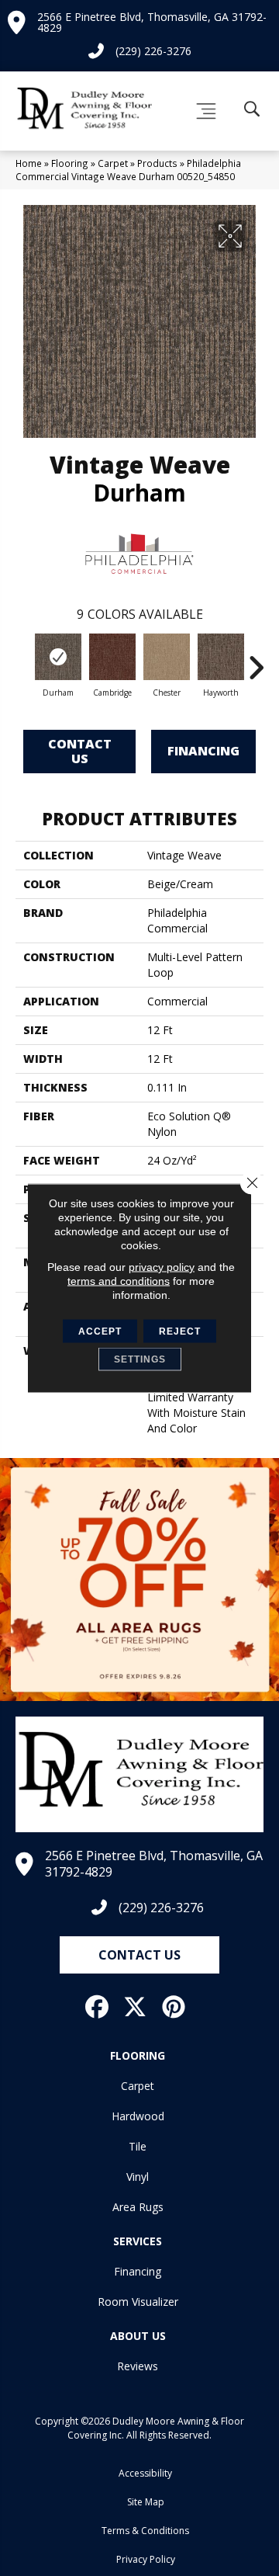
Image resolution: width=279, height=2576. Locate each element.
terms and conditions (119, 1281)
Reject (180, 1331)
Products (157, 163)
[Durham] (58, 657)
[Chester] (167, 657)
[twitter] (136, 2007)
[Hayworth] (221, 657)
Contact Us (80, 751)
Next (256, 660)
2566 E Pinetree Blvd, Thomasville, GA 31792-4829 (152, 22)
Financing (203, 751)
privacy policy (162, 1267)
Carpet (113, 163)
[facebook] (98, 2007)
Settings (140, 1359)
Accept (100, 1331)
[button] (139, 1955)
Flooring (70, 163)
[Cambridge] (112, 657)
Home (29, 163)
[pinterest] (174, 2007)
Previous (23, 660)
